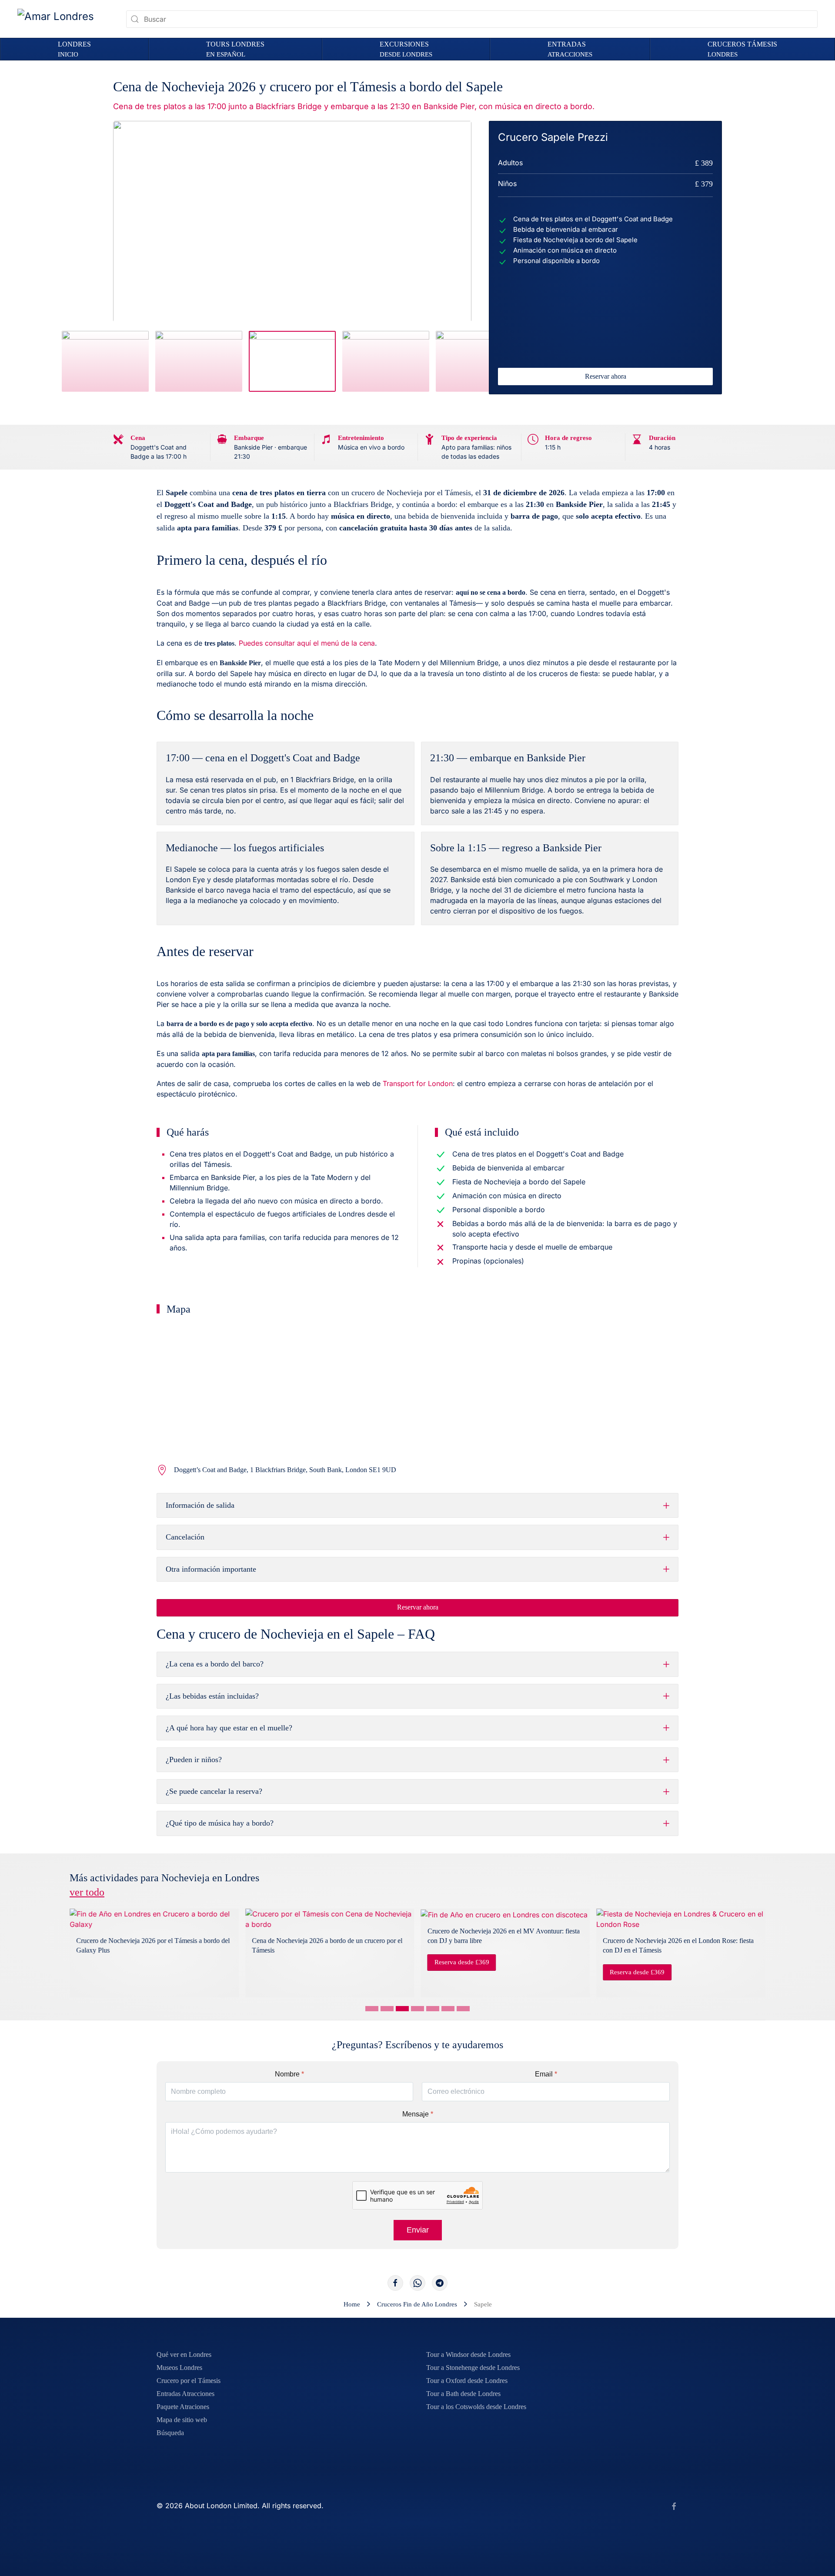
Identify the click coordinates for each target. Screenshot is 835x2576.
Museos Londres (179, 2368)
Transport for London (418, 1083)
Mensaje (418, 2114)
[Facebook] (395, 2283)
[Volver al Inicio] (65, 19)
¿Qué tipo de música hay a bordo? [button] (220, 1823)
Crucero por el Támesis (189, 2381)
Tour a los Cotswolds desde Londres (476, 2407)
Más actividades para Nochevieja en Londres (164, 1885)
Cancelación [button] (185, 1537)
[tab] (105, 361)
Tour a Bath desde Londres (463, 2394)
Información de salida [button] (200, 1505)
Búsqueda (170, 2433)
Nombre (289, 2074)
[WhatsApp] (417, 2283)
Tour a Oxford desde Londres (467, 2381)
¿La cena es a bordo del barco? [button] (215, 1664)
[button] (235, 49)
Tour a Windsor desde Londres (468, 2354)
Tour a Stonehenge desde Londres (473, 2368)
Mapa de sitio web (182, 2420)
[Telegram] (440, 2283)
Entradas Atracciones (185, 2394)
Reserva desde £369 (462, 1962)
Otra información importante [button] (211, 1569)
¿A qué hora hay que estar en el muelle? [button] (229, 1728)
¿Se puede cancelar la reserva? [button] (214, 1791)
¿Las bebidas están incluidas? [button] (212, 1696)
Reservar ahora (606, 376)
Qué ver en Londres (184, 2354)
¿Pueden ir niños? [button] (194, 1760)
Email (546, 2074)
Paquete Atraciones (183, 2407)
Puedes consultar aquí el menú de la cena (307, 643)
